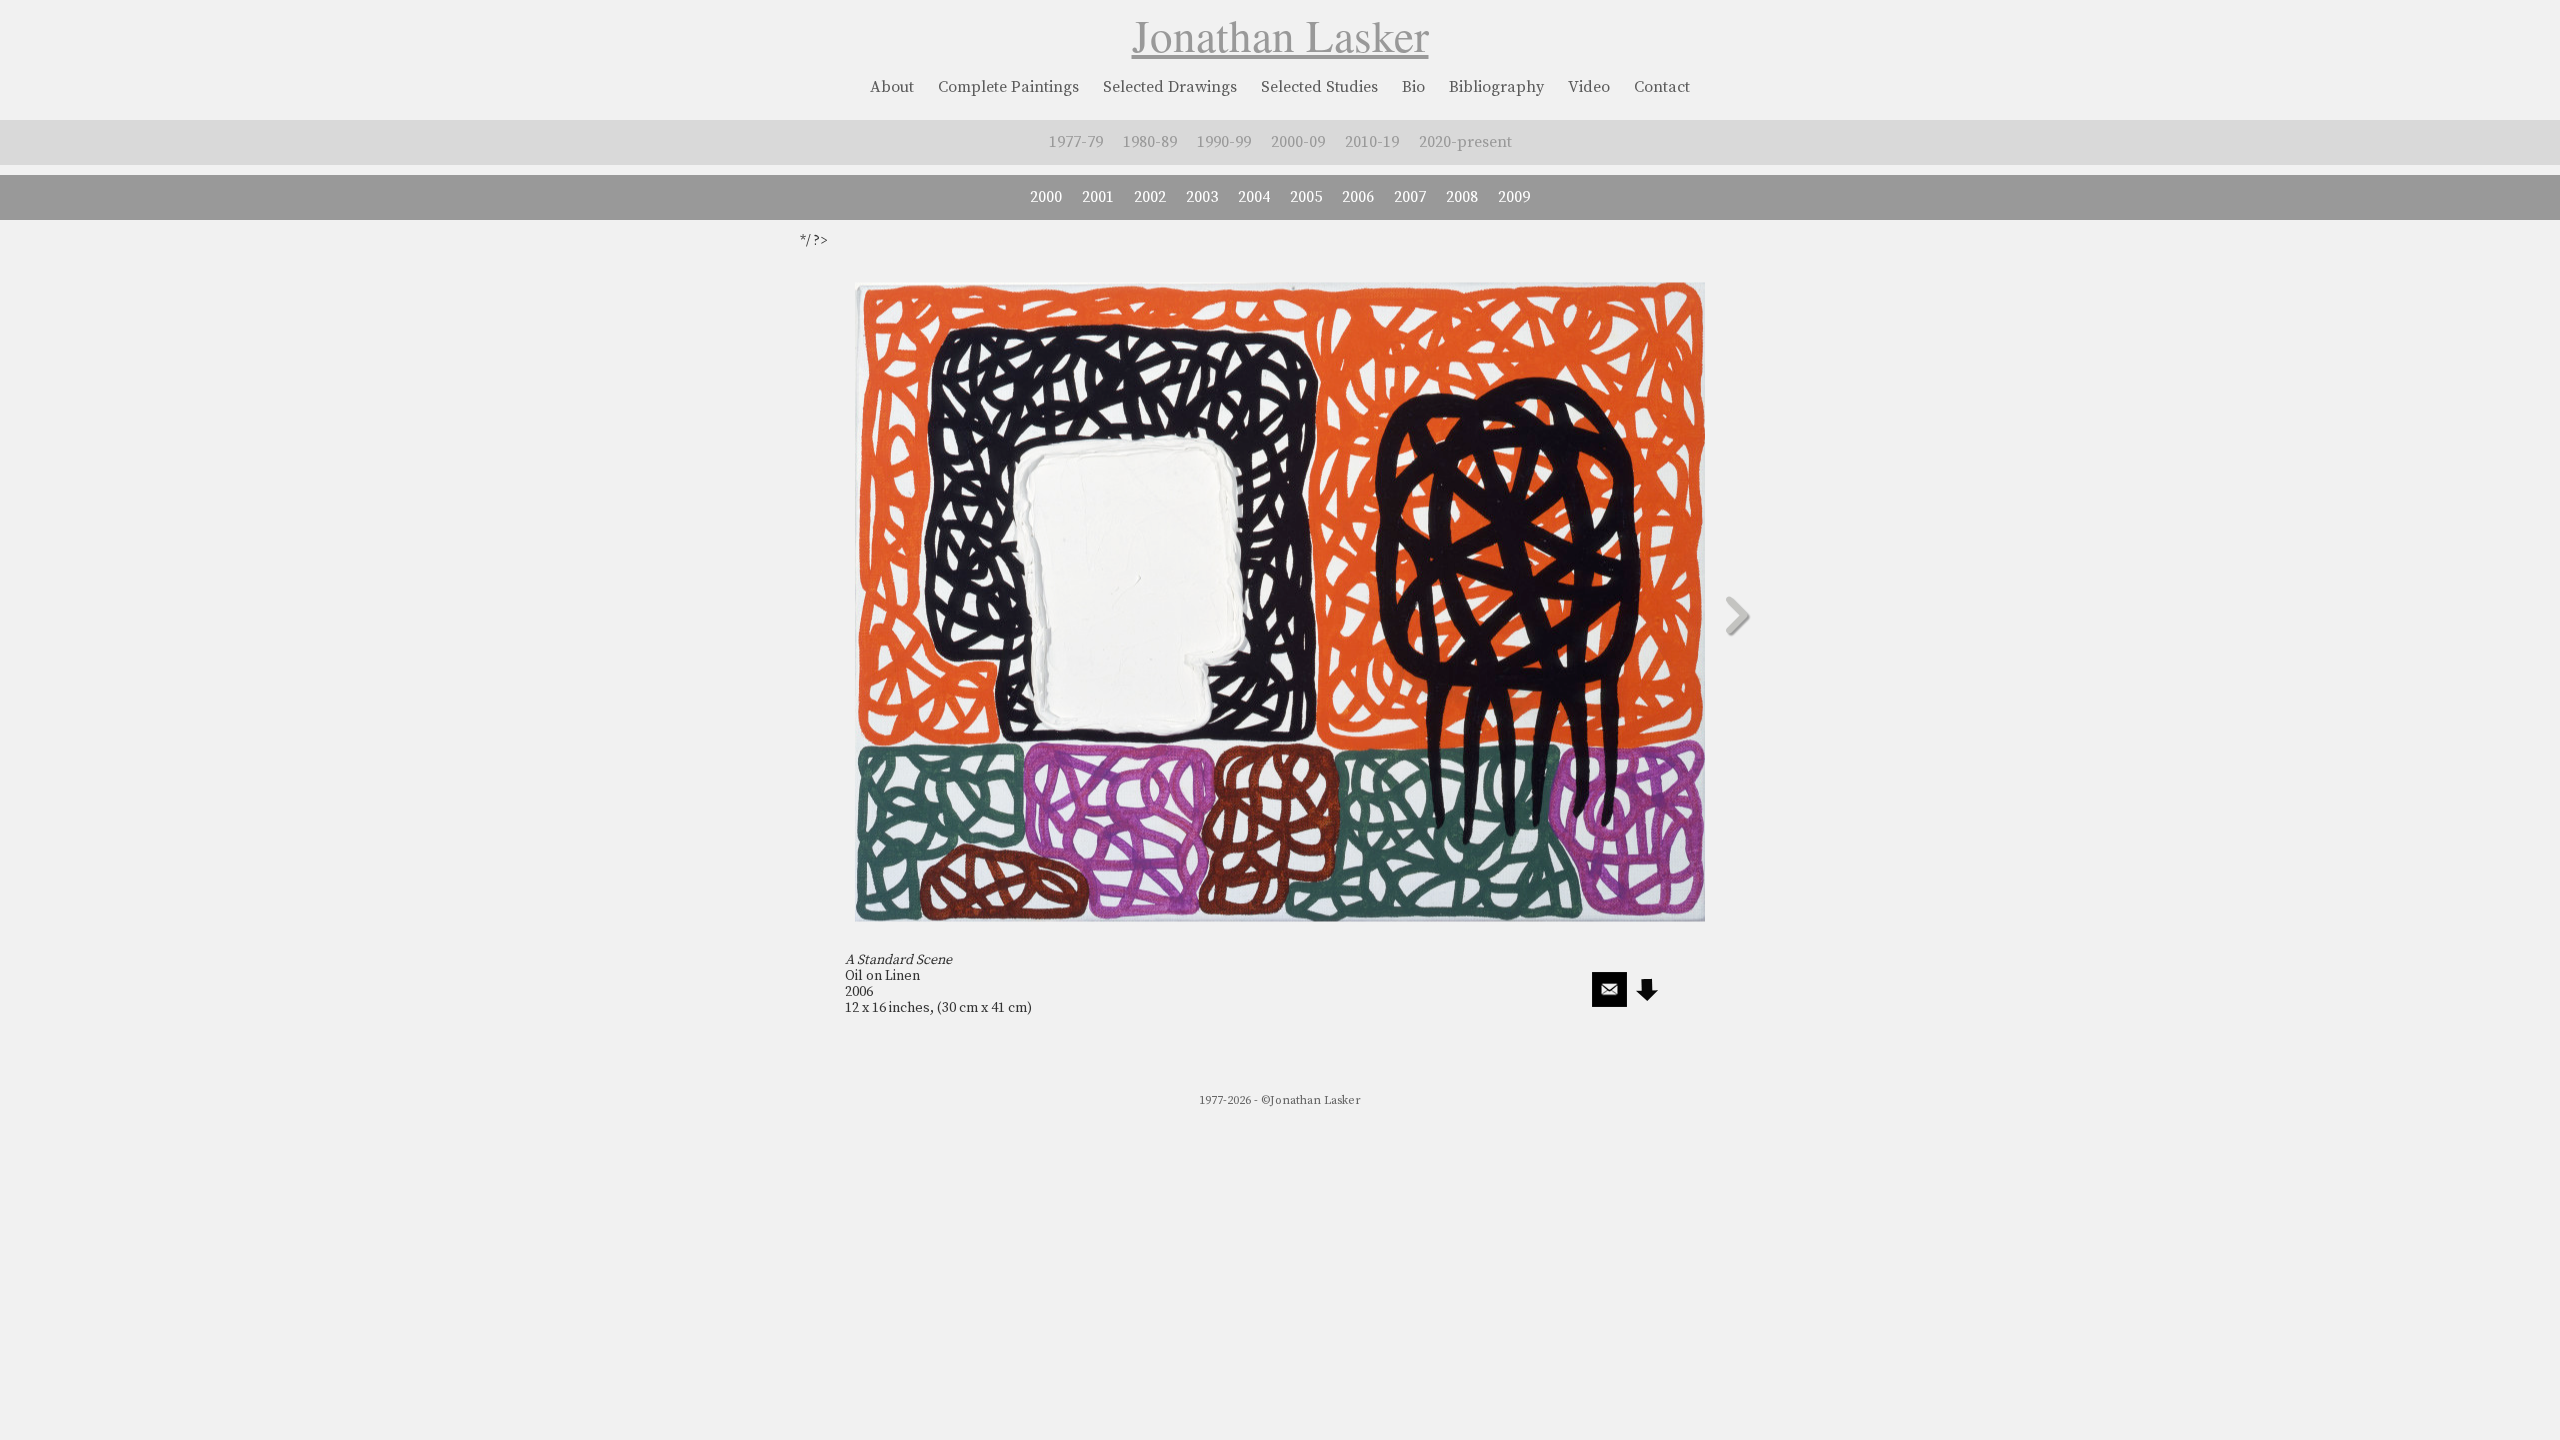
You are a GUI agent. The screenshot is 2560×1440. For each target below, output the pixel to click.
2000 (1046, 197)
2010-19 (1372, 142)
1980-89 (1150, 142)
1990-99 (1224, 142)
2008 (1462, 197)
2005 (1306, 197)
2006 (1358, 197)
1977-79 (1076, 142)
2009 (1514, 197)
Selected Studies (1319, 87)
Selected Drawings (1170, 87)
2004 (1254, 197)
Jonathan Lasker (1280, 35)
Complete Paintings (1008, 87)
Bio (1413, 87)
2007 (1410, 197)
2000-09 (1298, 142)
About (892, 87)
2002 (1150, 197)
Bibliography (1496, 87)
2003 (1202, 197)
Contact (1662, 87)
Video (1589, 87)
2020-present (1465, 142)
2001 (1098, 197)
